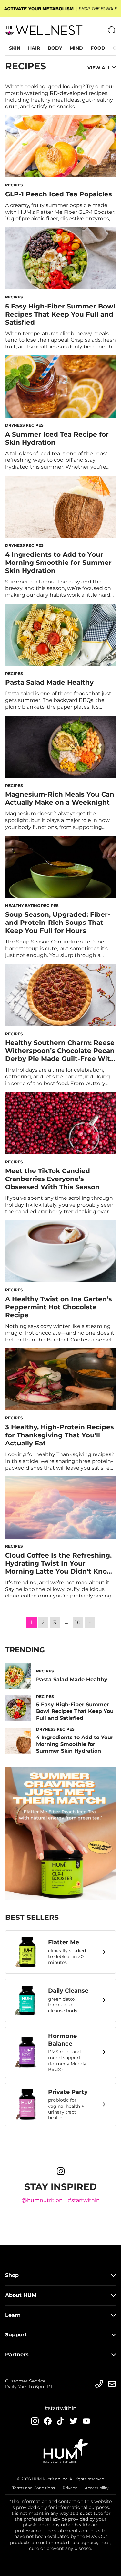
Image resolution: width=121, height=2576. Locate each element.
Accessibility (97, 2488)
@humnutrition (42, 2200)
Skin (15, 48)
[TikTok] (61, 2421)
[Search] (112, 30)
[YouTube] (86, 2421)
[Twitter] (74, 2421)
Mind (76, 48)
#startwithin (84, 2200)
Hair (34, 48)
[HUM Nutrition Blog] (60, 9)
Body (55, 48)
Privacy (70, 2488)
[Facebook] (48, 2421)
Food (98, 48)
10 (78, 1622)
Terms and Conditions (34, 2488)
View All (99, 68)
